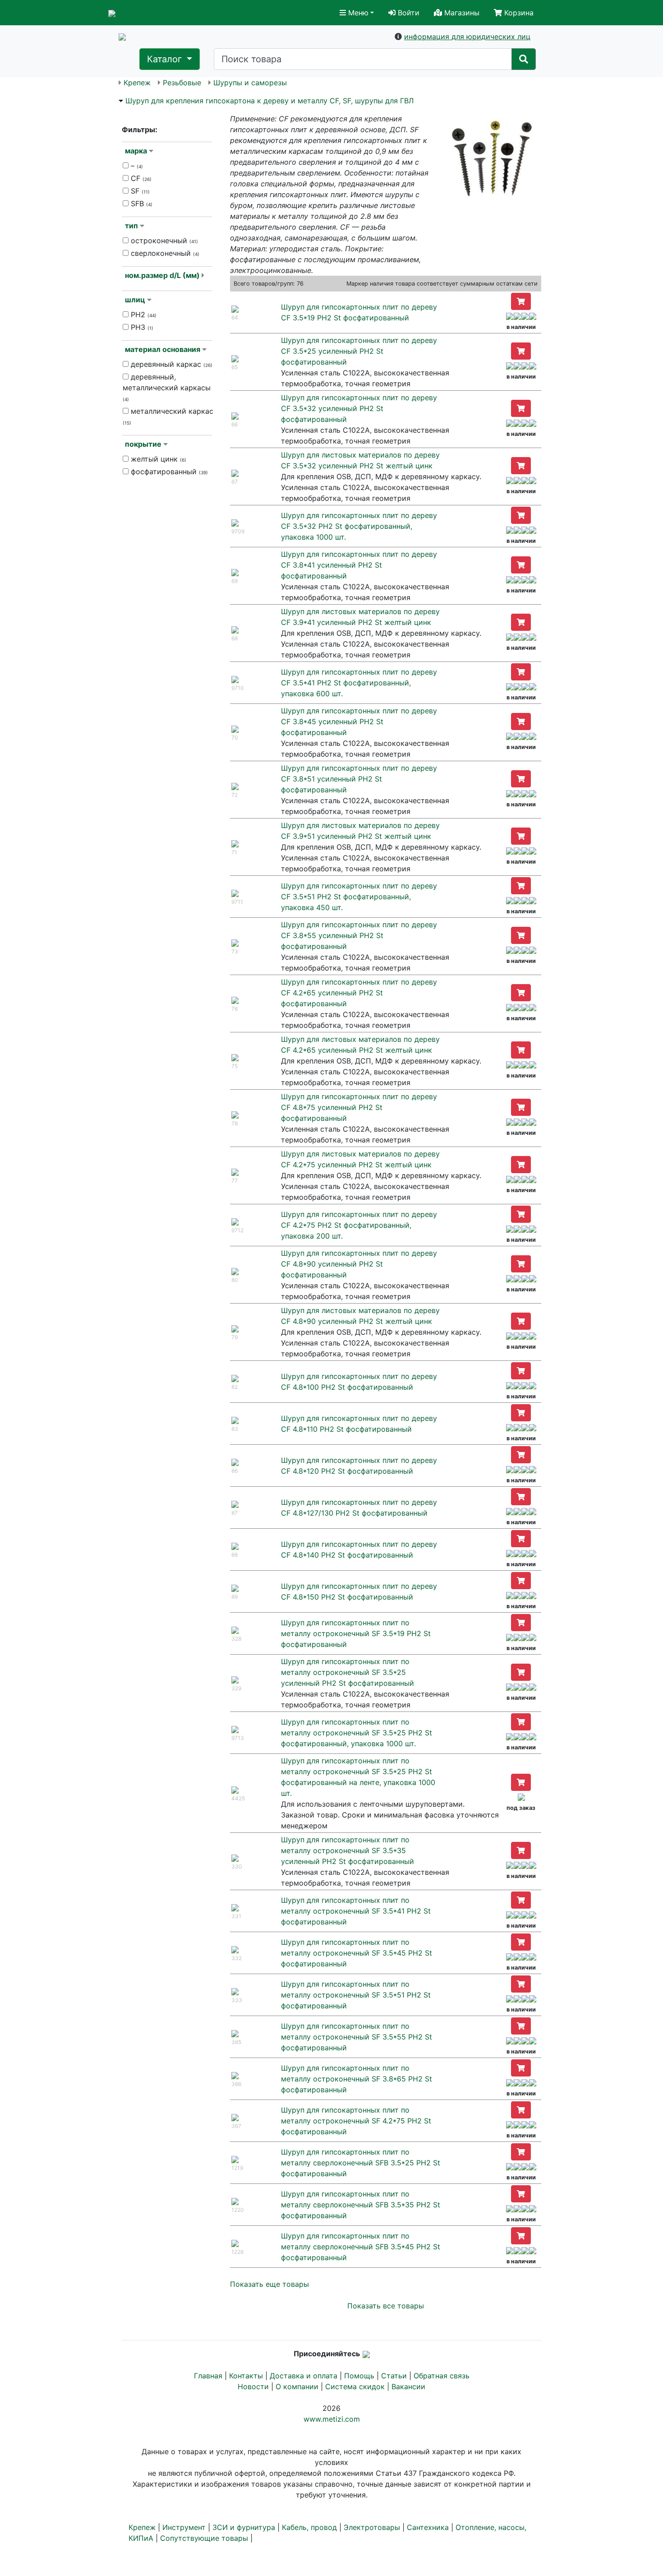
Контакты (246, 2376)
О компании (297, 2386)
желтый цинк (157, 459)
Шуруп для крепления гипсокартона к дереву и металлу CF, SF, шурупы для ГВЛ (269, 101)
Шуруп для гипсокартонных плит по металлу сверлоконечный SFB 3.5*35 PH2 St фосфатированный (361, 2205)
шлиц (135, 300)
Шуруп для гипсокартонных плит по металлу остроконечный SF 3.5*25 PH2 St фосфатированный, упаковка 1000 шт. (357, 1733)
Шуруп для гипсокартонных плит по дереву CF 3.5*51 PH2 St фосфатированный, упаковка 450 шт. (359, 897)
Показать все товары (386, 2306)
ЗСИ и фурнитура (244, 2527)
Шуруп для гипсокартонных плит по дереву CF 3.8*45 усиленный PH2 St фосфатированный (359, 721)
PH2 (143, 314)
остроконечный (163, 240)
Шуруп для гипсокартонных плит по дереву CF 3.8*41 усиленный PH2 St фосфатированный (359, 565)
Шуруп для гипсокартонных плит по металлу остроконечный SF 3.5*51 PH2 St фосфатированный (356, 1995)
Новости (253, 2386)
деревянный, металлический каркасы (167, 387)
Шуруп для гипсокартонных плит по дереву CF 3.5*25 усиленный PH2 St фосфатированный (359, 351)
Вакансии (408, 2386)
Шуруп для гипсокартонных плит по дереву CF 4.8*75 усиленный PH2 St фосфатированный (359, 1107)
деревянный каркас (170, 364)
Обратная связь (442, 2376)
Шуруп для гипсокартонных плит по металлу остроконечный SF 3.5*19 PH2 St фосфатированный (356, 1633)
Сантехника (428, 2527)
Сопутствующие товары (204, 2538)
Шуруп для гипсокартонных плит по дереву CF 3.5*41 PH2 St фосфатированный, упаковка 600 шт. (359, 683)
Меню (357, 13)
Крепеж (137, 83)
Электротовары (372, 2527)
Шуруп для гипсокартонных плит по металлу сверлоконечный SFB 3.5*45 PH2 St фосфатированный (361, 2247)
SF (139, 191)
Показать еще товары (269, 2284)
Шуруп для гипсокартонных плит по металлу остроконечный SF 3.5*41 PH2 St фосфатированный (356, 1911)
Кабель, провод (309, 2527)
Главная (208, 2376)
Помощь (359, 2376)
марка (136, 151)
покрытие (143, 444)
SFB (140, 203)
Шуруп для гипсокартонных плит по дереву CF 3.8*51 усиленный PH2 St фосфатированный (359, 779)
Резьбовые (182, 83)
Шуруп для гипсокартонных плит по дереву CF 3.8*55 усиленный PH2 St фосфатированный (359, 935)
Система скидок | (358, 2386)
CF (140, 178)
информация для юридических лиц (467, 37)
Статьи (394, 2376)
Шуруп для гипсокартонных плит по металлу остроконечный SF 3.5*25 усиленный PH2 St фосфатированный (348, 1672)
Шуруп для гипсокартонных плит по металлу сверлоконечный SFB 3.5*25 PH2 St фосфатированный (361, 2163)
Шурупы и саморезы (250, 83)
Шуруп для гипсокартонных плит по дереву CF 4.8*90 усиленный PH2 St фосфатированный (359, 1264)
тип (131, 226)
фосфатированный (168, 472)
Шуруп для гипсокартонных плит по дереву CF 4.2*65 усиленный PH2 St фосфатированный (359, 993)
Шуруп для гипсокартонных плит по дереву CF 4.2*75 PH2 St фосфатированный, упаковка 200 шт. (359, 1225)
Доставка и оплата (304, 2376)
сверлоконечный (164, 253)
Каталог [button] (166, 59)
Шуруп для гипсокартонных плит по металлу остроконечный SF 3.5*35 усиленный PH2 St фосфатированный (348, 1850)
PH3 (141, 327)
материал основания (163, 349)
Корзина (518, 13)
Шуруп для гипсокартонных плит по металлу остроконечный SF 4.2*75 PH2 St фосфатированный (356, 2121)
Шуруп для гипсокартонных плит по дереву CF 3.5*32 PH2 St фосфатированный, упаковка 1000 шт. (359, 526)
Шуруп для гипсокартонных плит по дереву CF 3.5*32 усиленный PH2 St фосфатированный (359, 408)
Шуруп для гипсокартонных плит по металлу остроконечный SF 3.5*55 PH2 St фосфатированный (357, 2037)
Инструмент (184, 2527)
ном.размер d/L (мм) (162, 275)
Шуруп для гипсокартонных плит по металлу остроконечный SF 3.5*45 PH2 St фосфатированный (357, 1953)
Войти (407, 13)
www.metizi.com (332, 2419)
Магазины (461, 13)
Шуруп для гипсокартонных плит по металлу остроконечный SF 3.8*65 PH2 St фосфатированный (357, 2079)
